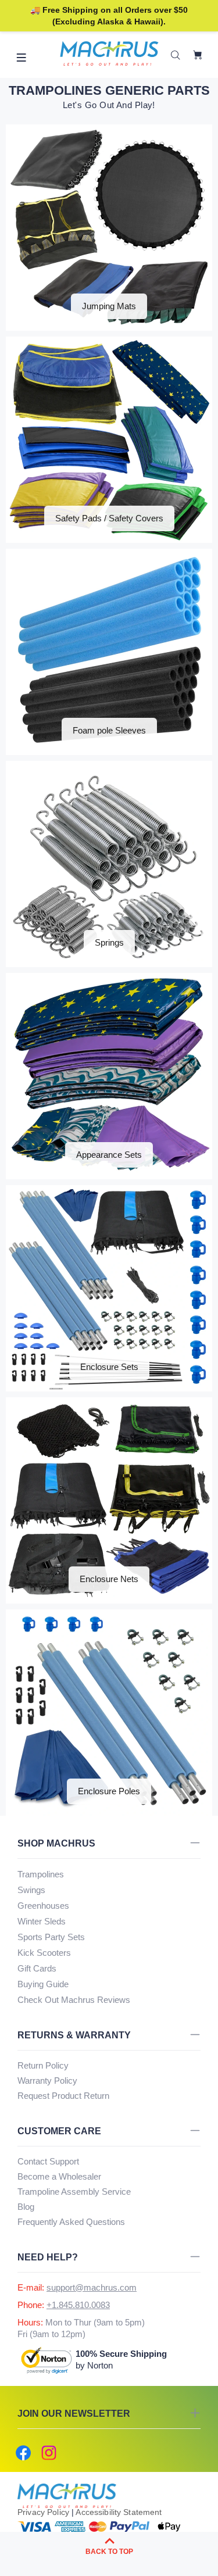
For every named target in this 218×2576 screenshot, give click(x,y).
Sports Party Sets (51, 1937)
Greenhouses (43, 1906)
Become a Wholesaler (59, 2176)
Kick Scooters (44, 1953)
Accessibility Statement (119, 2512)
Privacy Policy (43, 2512)
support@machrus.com (92, 2287)
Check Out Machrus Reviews (74, 2000)
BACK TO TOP (109, 2552)
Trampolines (41, 1874)
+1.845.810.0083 (78, 2305)
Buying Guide (43, 1984)
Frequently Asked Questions (71, 2222)
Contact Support (48, 2161)
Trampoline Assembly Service (74, 2192)
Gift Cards (37, 1968)
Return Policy (43, 2065)
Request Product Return (63, 2096)
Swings (31, 1890)
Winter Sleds (42, 1921)
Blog (26, 2207)
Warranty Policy (47, 2081)
